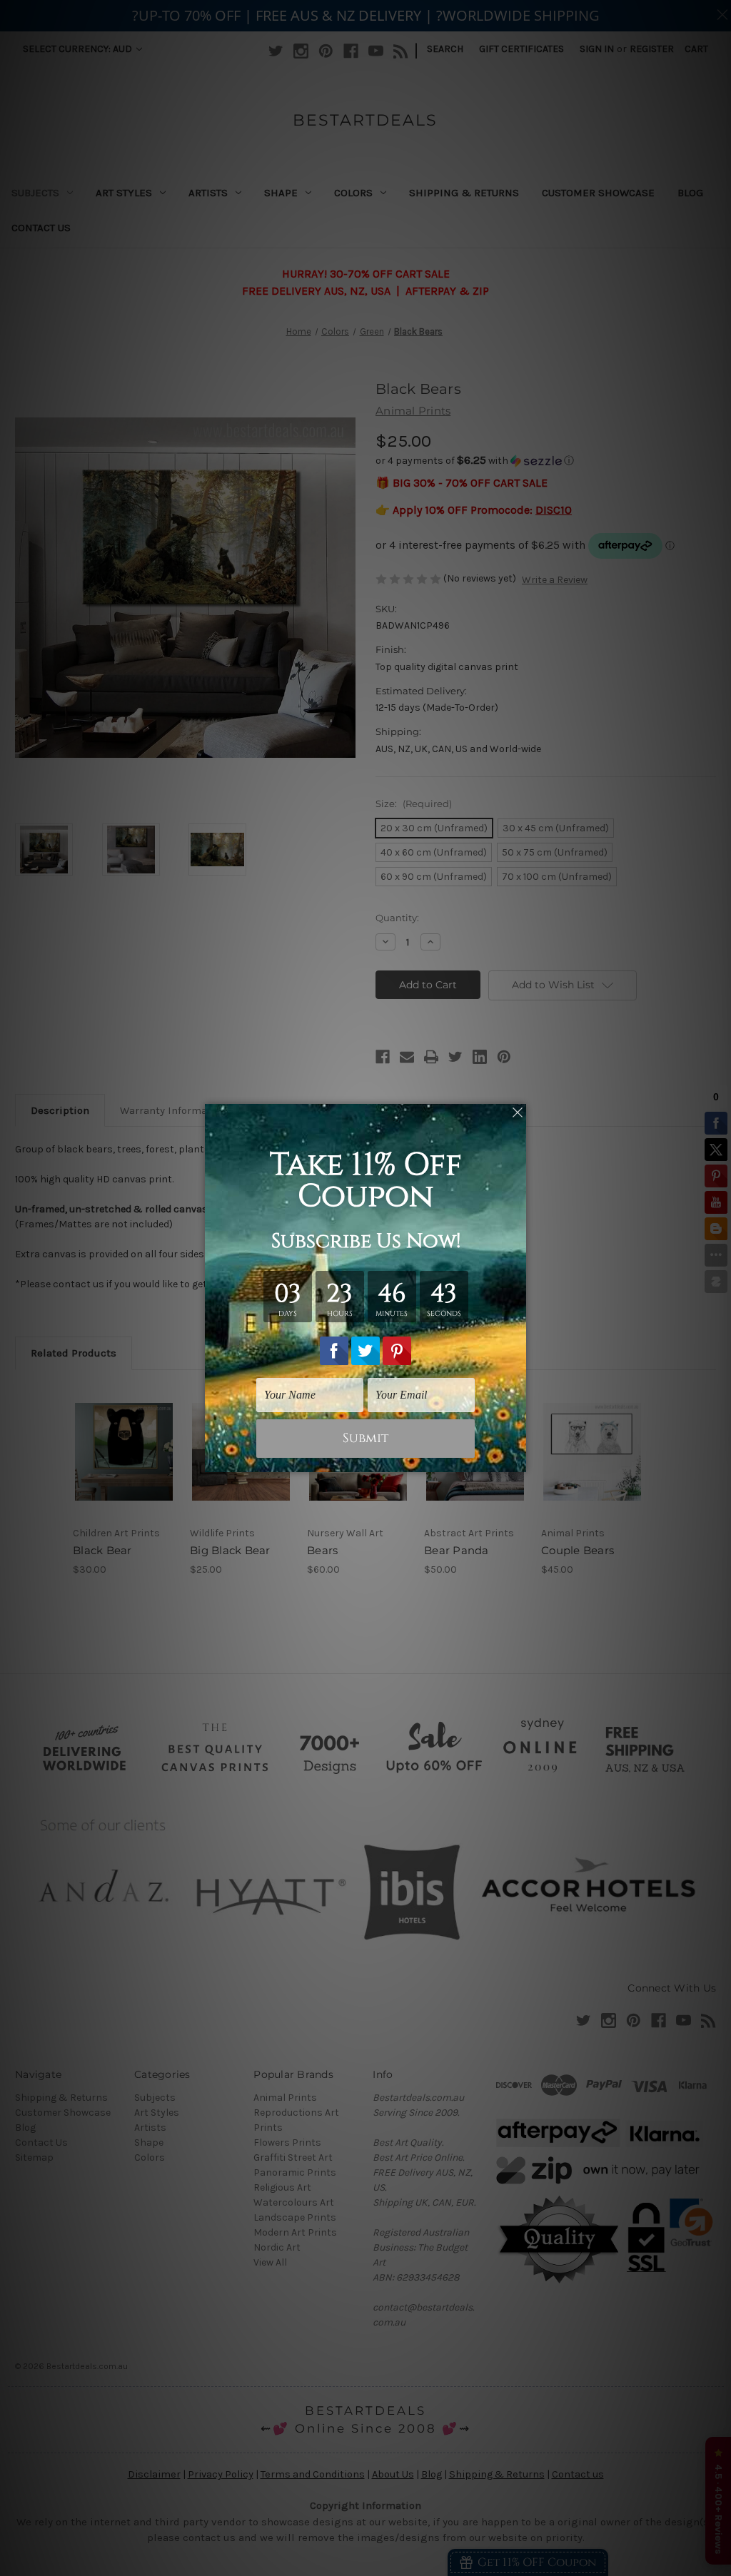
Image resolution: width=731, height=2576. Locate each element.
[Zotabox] (517, 1459)
